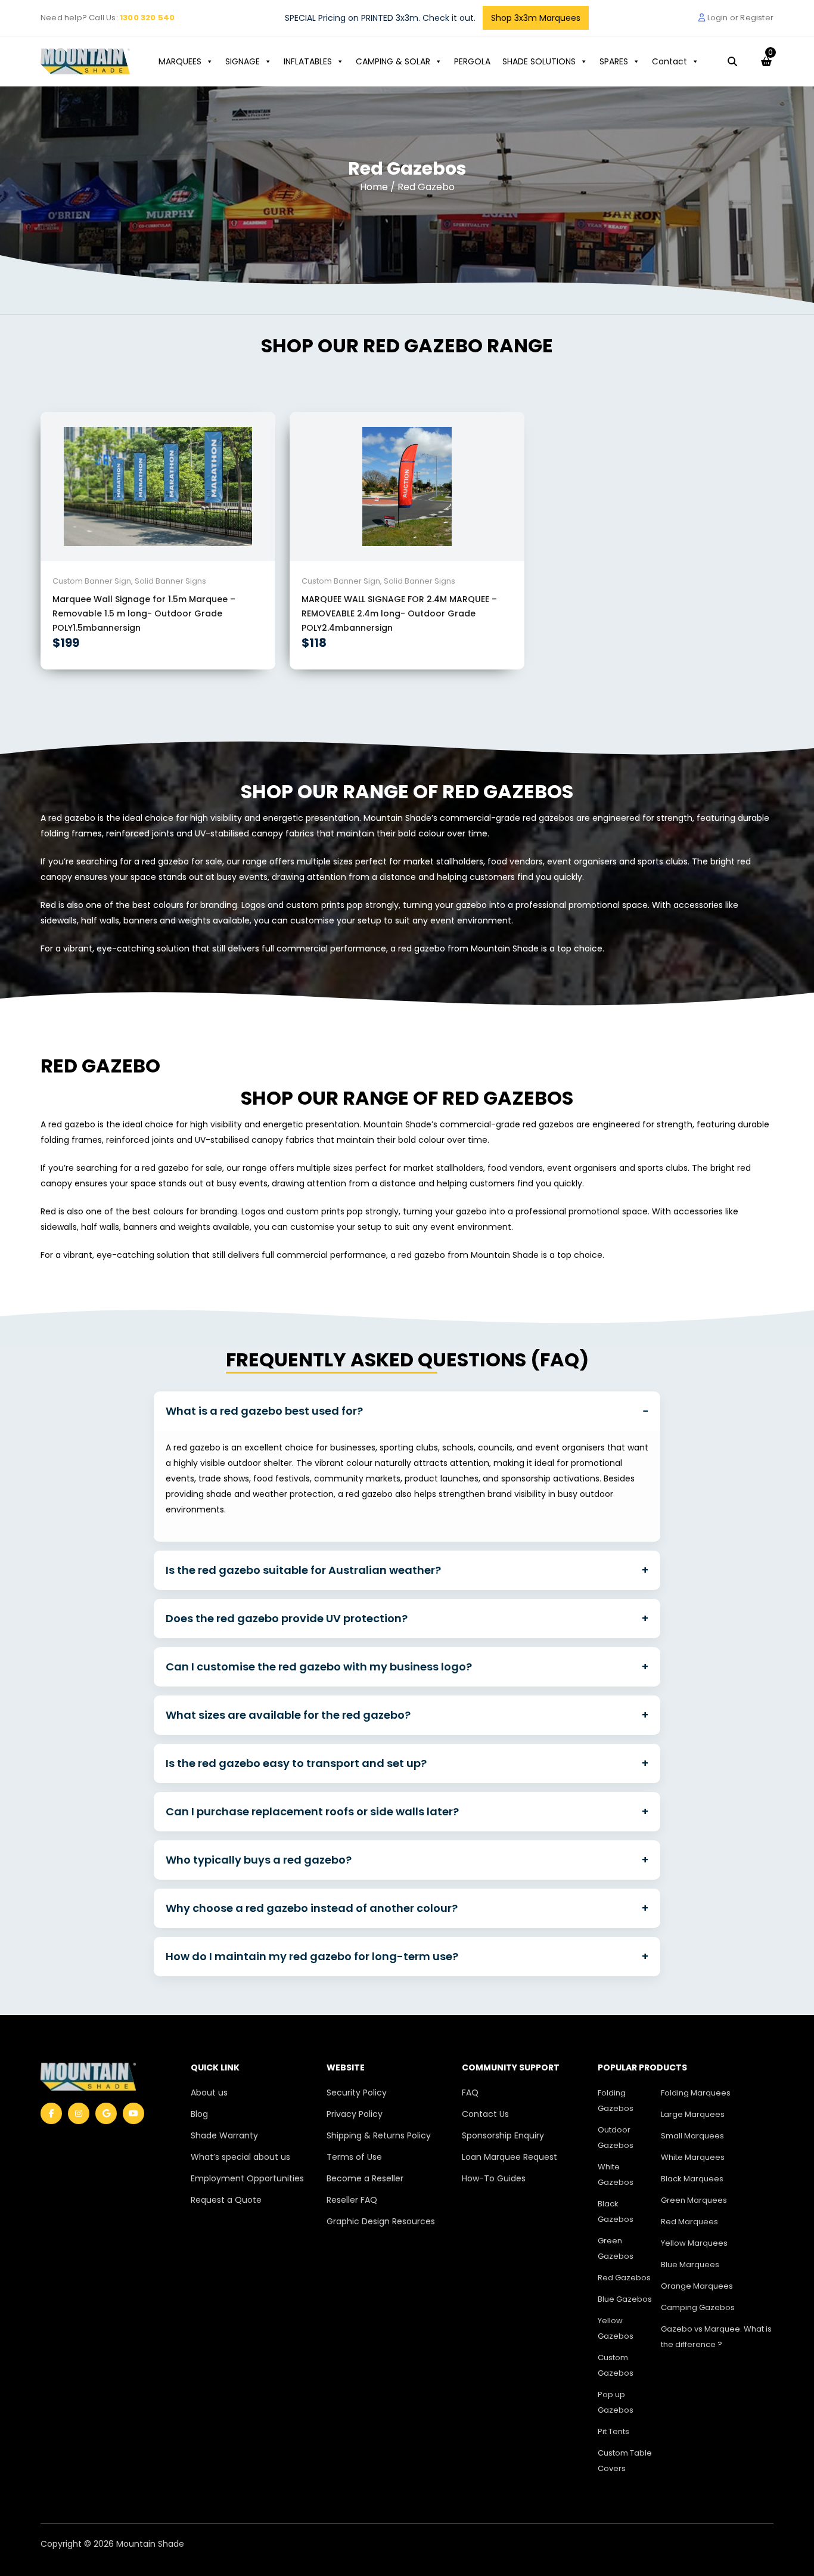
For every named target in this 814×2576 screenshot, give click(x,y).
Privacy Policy (355, 2114)
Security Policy (357, 2093)
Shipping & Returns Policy (379, 2135)
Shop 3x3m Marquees (536, 18)
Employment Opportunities (247, 2178)
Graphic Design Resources (381, 2221)
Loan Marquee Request (509, 2157)
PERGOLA (472, 61)
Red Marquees (689, 2222)
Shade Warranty (224, 2135)
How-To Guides (494, 2178)
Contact (669, 61)
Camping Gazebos (698, 2307)
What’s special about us (240, 2157)
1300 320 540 (147, 18)
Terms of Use (354, 2157)
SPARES (614, 61)
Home (375, 187)
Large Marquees (693, 2114)
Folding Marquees (696, 2093)
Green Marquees (694, 2200)
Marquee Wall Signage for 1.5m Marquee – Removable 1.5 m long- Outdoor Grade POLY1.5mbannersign (144, 613)
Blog (199, 2114)
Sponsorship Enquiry (503, 2135)
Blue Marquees (690, 2265)
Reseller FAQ (352, 2200)
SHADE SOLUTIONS (539, 61)
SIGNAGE (243, 61)
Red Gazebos (624, 2278)
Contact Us (485, 2114)
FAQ (470, 2093)
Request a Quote (226, 2200)
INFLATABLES (308, 61)
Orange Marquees (697, 2286)
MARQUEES (180, 61)
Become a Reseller (365, 2178)
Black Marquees (692, 2179)
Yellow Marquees (694, 2243)
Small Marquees (692, 2136)
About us (209, 2093)
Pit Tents (613, 2431)
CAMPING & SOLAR (393, 61)
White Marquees (693, 2157)
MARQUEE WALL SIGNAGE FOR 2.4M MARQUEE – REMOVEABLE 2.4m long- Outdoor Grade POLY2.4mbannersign (399, 613)
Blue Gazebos (625, 2299)
